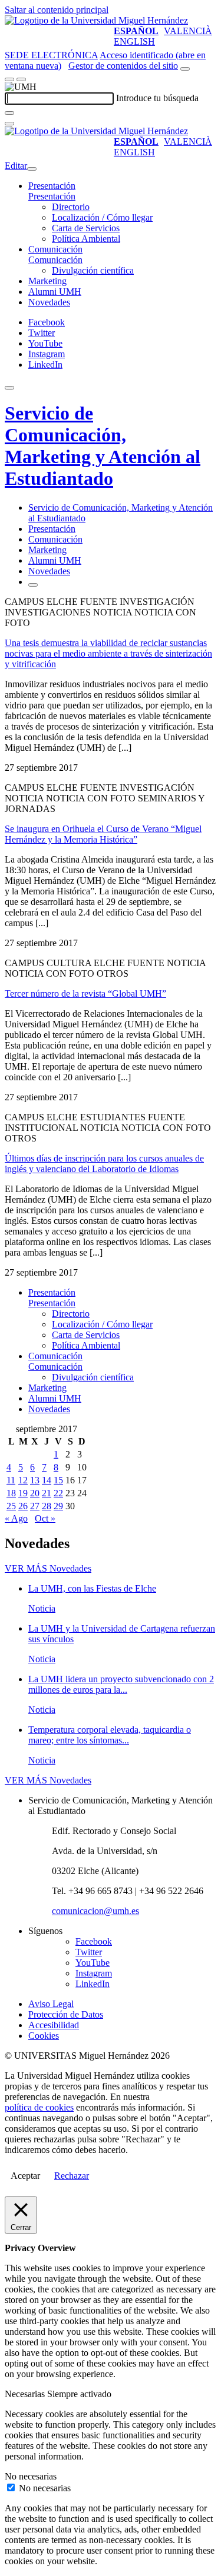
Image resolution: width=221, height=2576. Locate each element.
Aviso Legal (51, 2004)
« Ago (16, 1518)
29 (58, 1506)
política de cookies (39, 2107)
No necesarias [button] (31, 2476)
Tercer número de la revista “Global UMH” (85, 994)
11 (11, 1480)
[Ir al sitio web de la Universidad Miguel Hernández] (96, 20)
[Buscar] (9, 113)
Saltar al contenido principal (57, 10)
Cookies (44, 2036)
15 (58, 1480)
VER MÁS (48, 1568)
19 (23, 1493)
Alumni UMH (55, 292)
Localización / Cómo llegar (102, 217)
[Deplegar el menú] (33, 585)
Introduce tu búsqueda (157, 98)
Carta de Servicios (86, 228)
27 (35, 1506)
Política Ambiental (86, 239)
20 (35, 1493)
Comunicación (55, 249)
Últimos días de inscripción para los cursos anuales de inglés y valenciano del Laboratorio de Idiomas (104, 1164)
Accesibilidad (54, 2025)
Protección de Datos (66, 2014)
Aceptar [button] (25, 2176)
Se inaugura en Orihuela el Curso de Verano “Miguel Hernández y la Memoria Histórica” (103, 834)
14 (47, 1480)
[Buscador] (185, 69)
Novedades (49, 302)
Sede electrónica (51, 55)
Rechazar (72, 2176)
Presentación (52, 186)
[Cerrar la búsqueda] (9, 124)
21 (47, 1493)
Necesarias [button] (26, 2394)
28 (47, 1506)
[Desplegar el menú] (21, 79)
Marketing (47, 281)
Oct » (45, 1518)
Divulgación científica (93, 270)
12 (23, 1480)
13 (35, 1480)
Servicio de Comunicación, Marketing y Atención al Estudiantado (103, 446)
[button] (52, 196)
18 (11, 1493)
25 (11, 1506)
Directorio (71, 207)
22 (58, 1493)
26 (23, 1506)
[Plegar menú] (32, 169)
